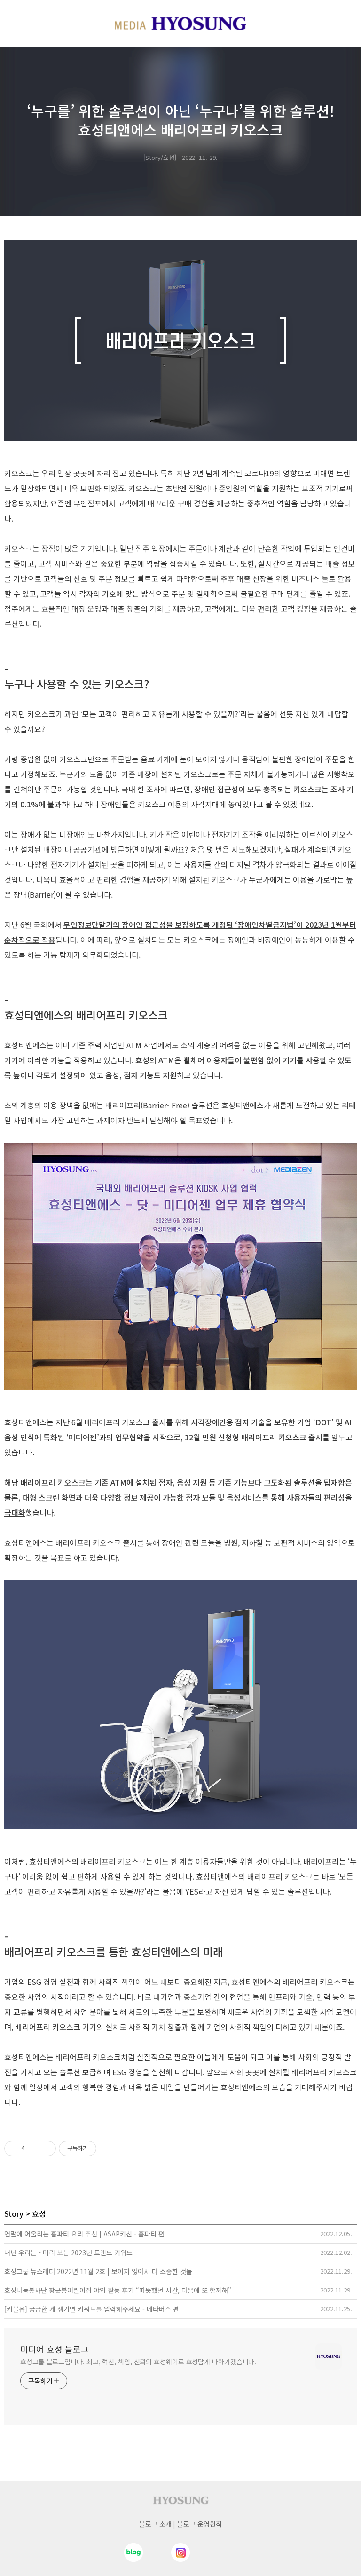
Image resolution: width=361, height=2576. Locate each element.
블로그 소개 (155, 2524)
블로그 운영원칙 (200, 2524)
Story (14, 2213)
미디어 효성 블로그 (55, 2349)
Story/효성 (160, 157)
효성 (39, 2213)
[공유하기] (34, 2149)
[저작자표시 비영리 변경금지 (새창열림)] (109, 2149)
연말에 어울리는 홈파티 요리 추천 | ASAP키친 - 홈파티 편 (84, 2234)
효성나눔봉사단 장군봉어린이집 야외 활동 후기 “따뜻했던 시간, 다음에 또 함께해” (118, 2290)
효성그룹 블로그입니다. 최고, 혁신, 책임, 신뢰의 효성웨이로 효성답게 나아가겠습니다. (138, 2362)
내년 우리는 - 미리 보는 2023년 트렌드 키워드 (68, 2252)
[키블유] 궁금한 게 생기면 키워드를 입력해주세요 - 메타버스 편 (92, 2309)
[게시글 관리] (45, 2149)
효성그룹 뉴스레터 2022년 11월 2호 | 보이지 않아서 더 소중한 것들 (98, 2271)
